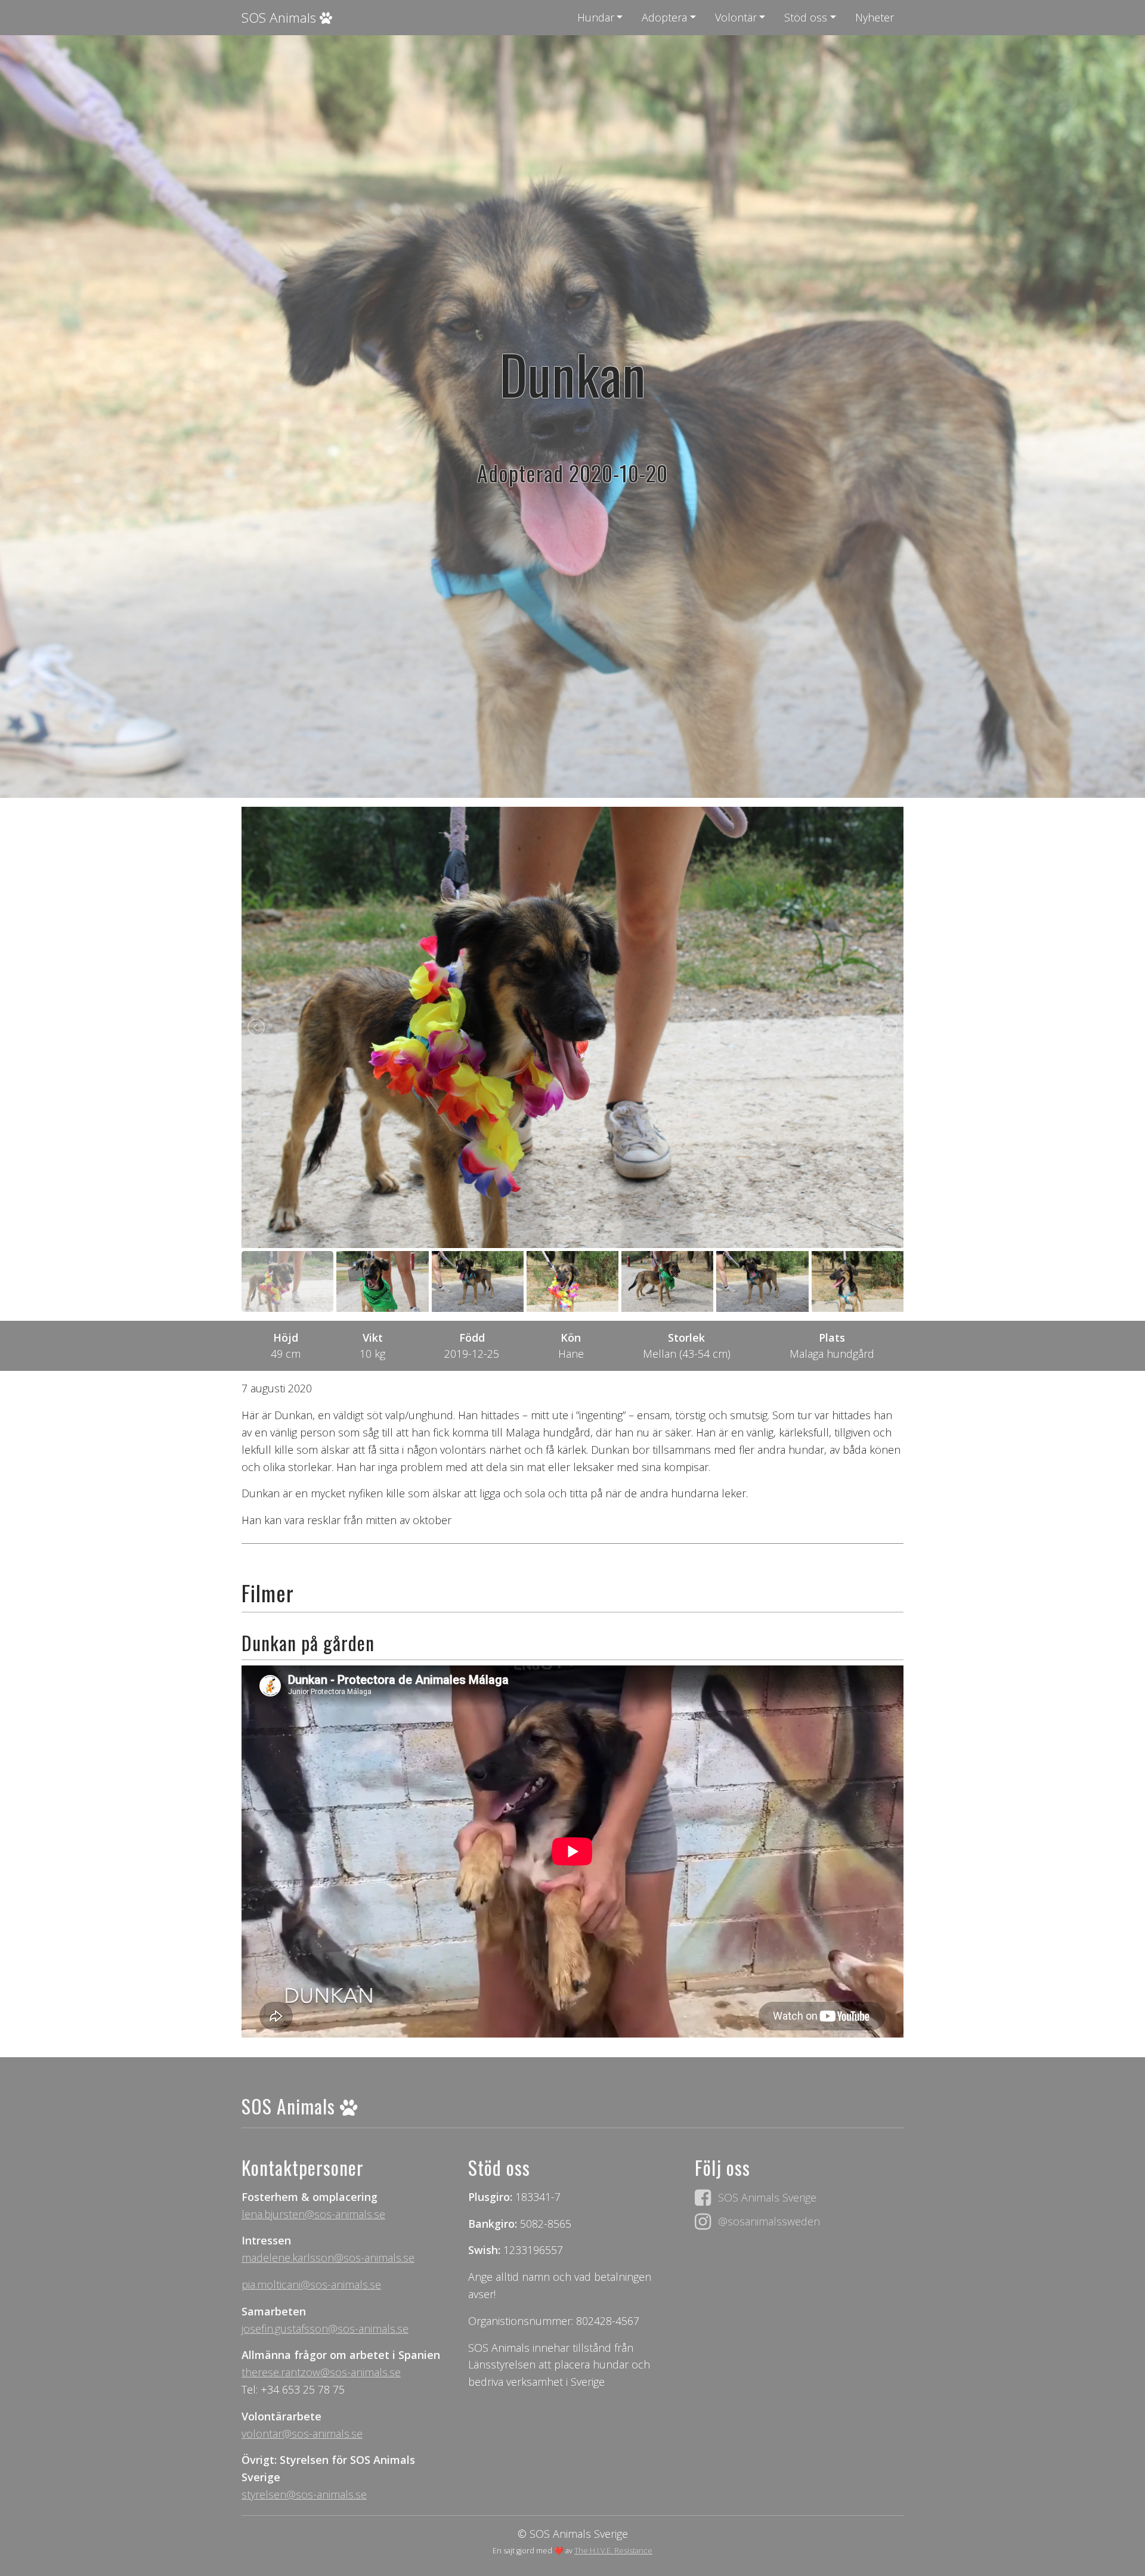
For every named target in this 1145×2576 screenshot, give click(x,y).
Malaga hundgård (832, 1354)
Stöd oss (806, 17)
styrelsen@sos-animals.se (304, 2494)
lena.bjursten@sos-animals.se (313, 2214)
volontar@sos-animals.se (302, 2433)
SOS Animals (281, 18)
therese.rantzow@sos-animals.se (321, 2372)
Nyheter (875, 17)
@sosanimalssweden (769, 2221)
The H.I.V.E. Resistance (613, 2551)
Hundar (596, 17)
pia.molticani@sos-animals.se (311, 2284)
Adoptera (664, 17)
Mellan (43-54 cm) (687, 1354)
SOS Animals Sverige (767, 2197)
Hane (571, 1354)
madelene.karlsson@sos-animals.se (328, 2258)
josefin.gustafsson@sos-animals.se (325, 2329)
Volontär (736, 17)
